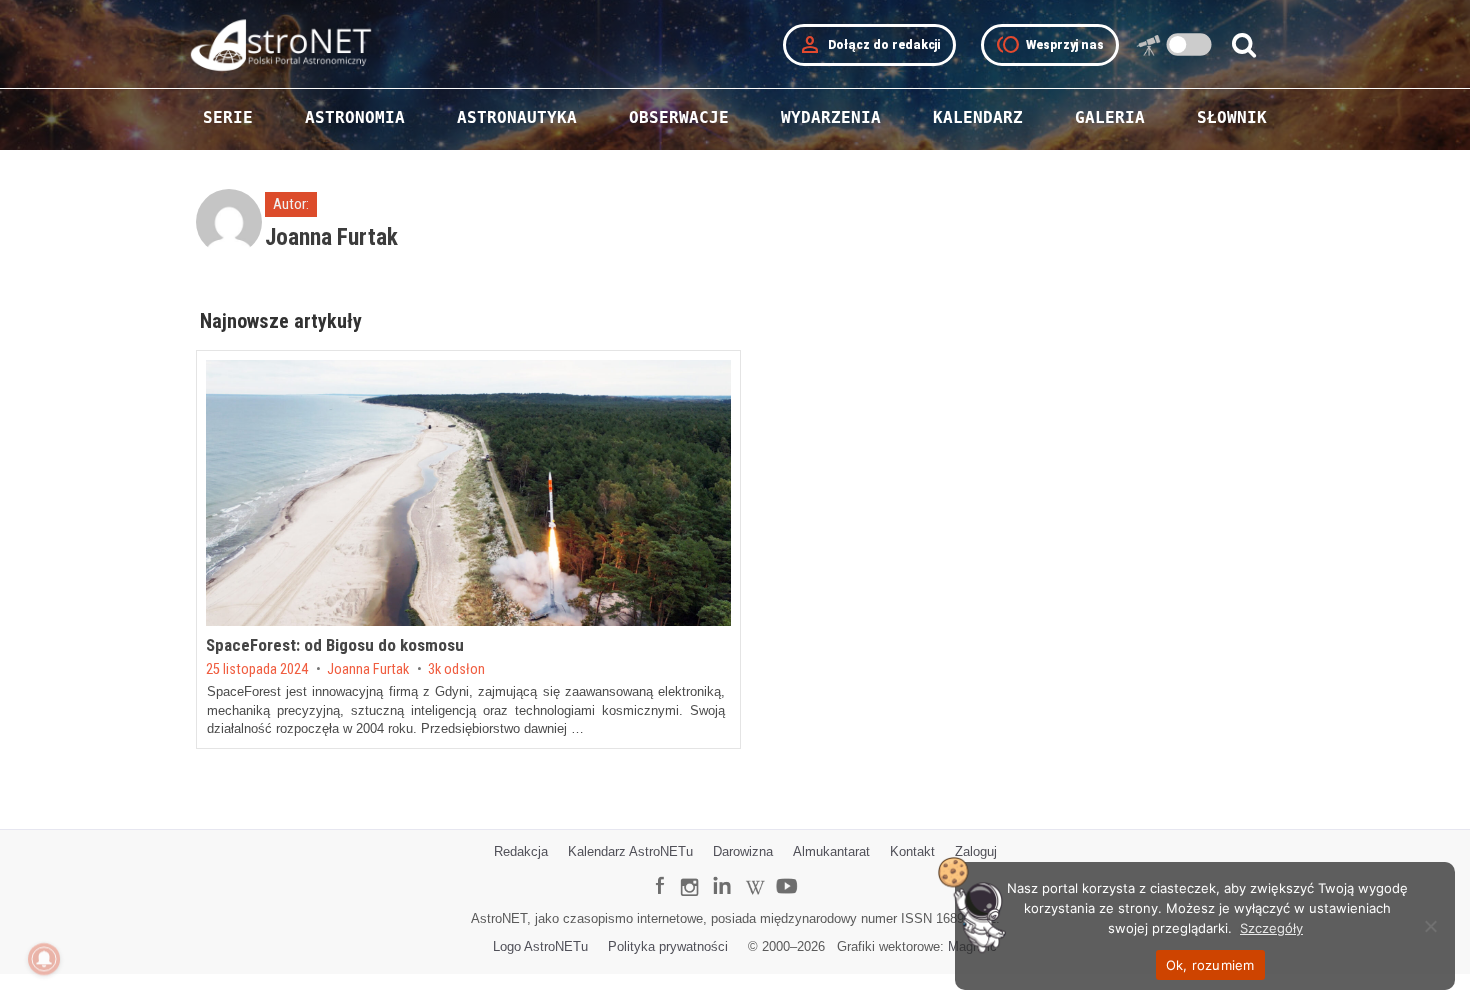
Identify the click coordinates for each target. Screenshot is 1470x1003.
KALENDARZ (978, 117)
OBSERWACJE (679, 117)
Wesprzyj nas (1050, 45)
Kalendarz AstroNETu (630, 851)
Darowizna (743, 851)
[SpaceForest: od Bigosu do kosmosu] (468, 493)
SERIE (228, 117)
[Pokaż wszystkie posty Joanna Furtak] (231, 229)
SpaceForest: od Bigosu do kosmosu (335, 645)
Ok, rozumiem (1210, 965)
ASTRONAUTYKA (517, 117)
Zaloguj (976, 851)
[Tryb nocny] (1189, 44)
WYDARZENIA (831, 117)
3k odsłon (456, 670)
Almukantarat (831, 851)
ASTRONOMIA (355, 117)
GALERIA (1110, 117)
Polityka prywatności (668, 946)
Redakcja (521, 851)
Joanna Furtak (368, 670)
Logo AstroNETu (540, 946)
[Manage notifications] (44, 959)
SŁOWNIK (1232, 117)
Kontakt (912, 851)
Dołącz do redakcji (869, 45)
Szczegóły (1271, 928)
